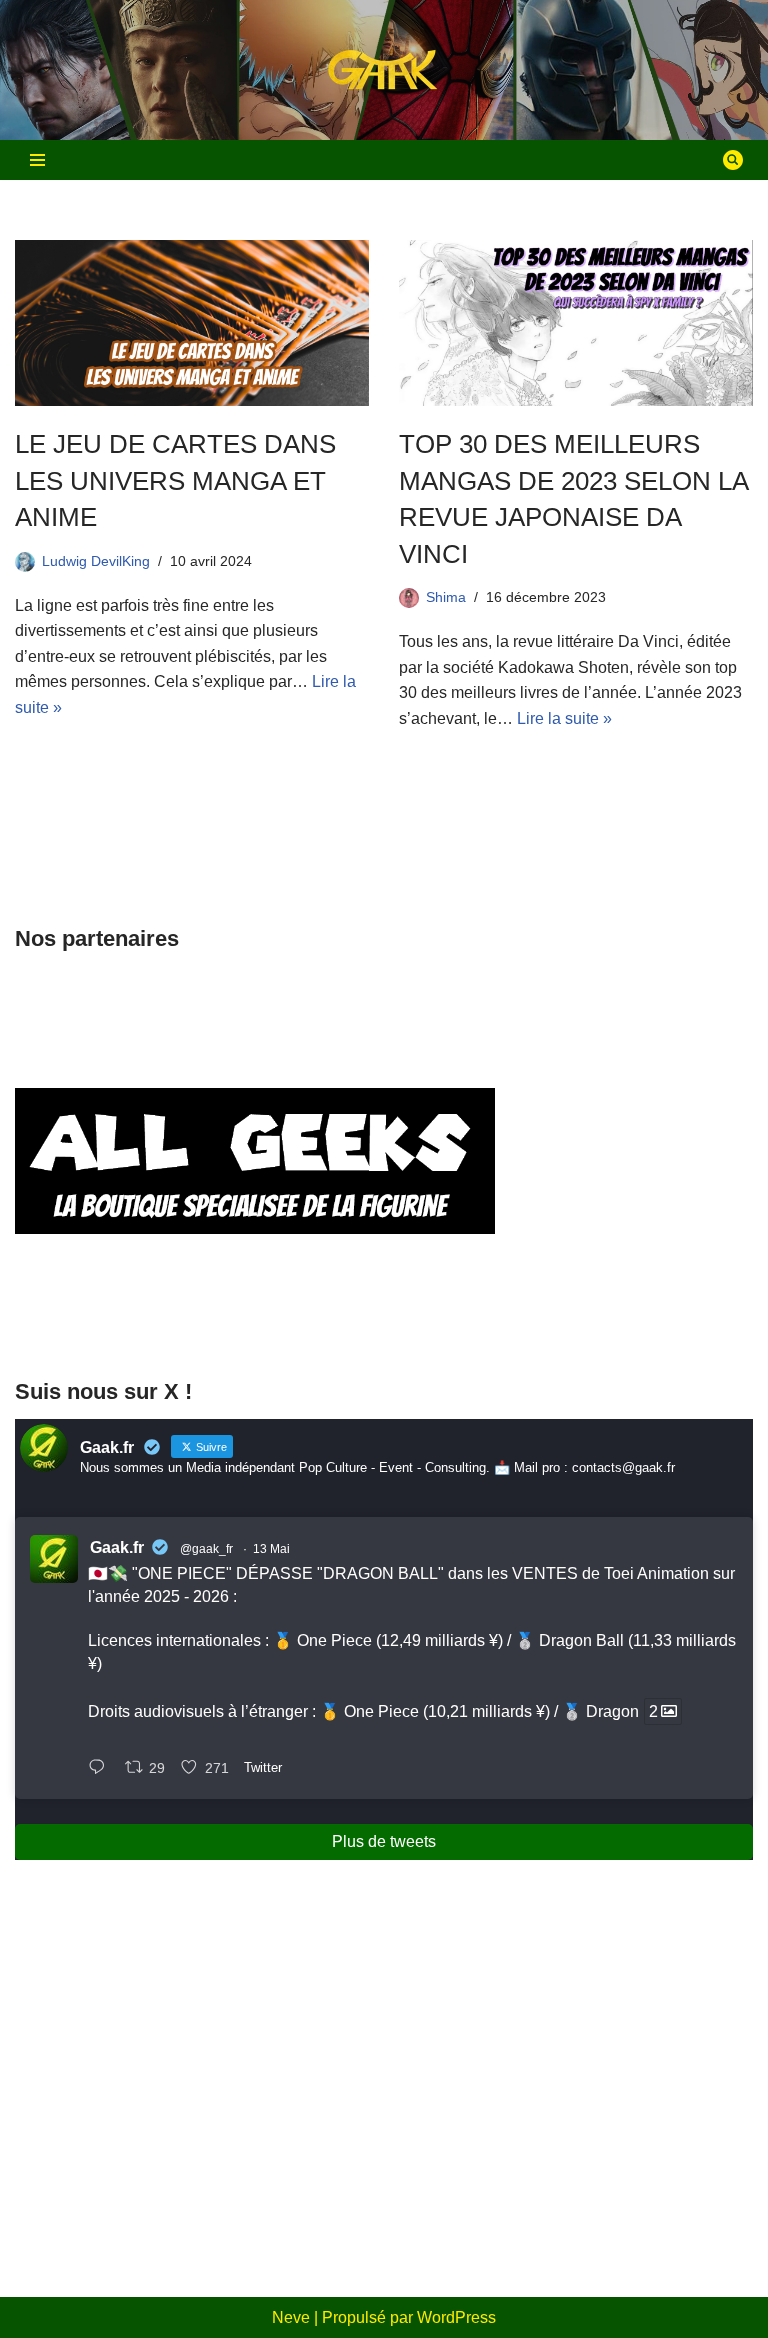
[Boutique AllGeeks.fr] (255, 1321)
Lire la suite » (564, 718)
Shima (446, 597)
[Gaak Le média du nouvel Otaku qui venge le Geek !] (384, 70)
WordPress (456, 2317)
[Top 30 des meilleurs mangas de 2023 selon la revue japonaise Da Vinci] (576, 323)
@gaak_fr (206, 1549)
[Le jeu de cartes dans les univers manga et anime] (192, 323)
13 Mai (271, 1549)
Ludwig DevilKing (96, 561)
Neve (291, 2317)
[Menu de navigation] (37, 160)
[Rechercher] (733, 160)
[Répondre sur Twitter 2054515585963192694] (101, 1770)
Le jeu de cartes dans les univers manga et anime (175, 480)
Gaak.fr (117, 1547)
